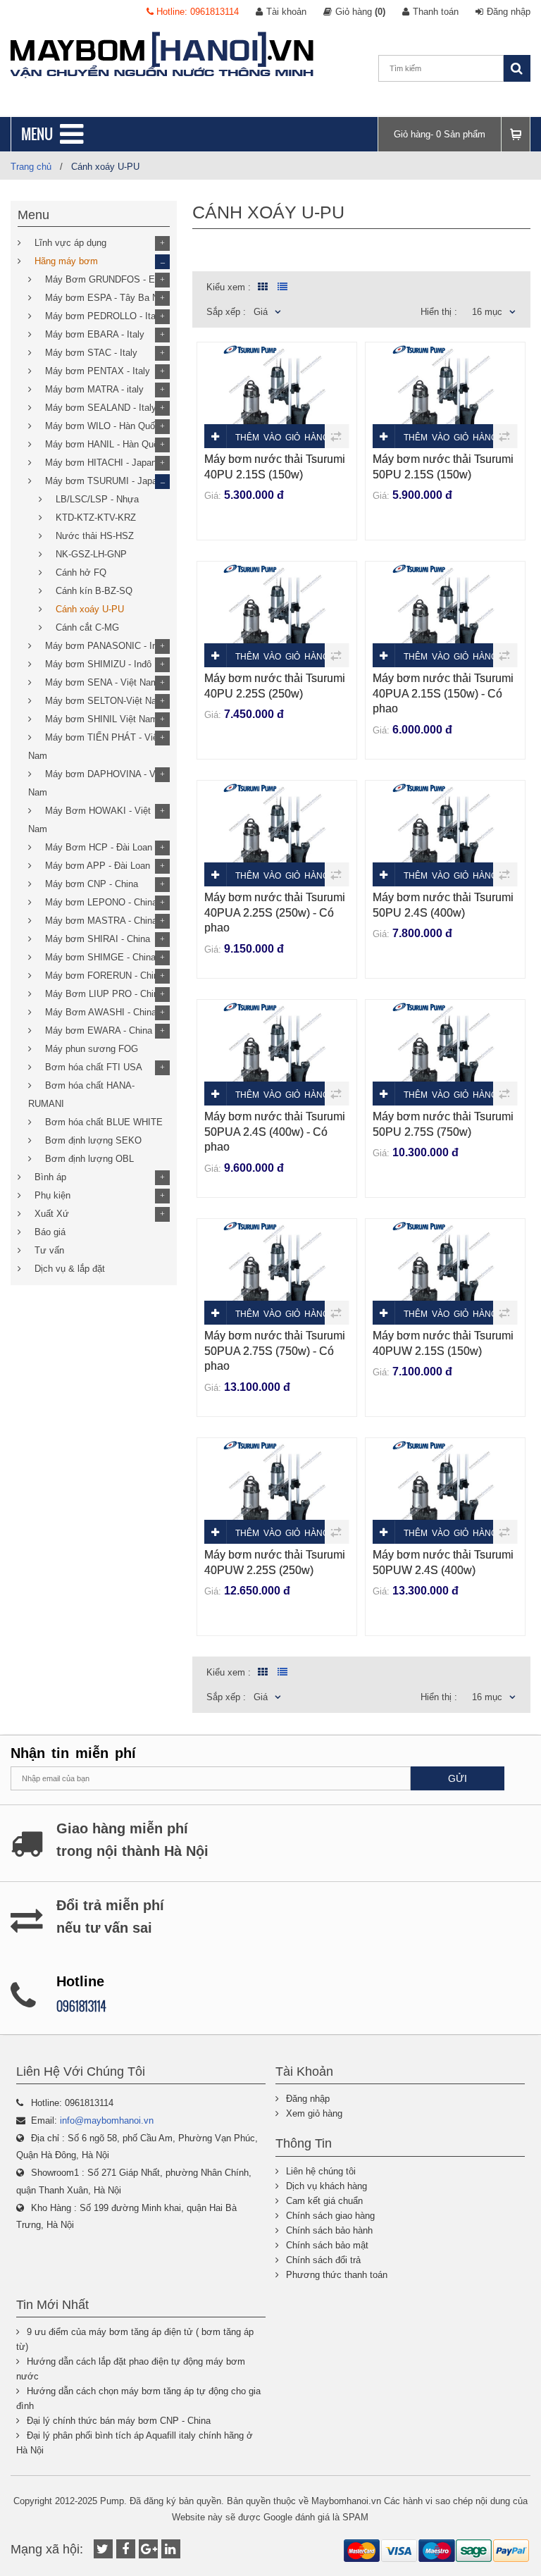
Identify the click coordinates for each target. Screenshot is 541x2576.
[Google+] (148, 2549)
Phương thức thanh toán (337, 2275)
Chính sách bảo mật (327, 2245)
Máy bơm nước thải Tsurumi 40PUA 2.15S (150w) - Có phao (443, 693)
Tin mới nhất (52, 2305)
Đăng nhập (509, 12)
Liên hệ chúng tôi (321, 2171)
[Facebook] (126, 2549)
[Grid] (261, 287)
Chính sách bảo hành (329, 2230)
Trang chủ (31, 167)
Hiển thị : (439, 312)
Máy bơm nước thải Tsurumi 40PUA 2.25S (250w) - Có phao (275, 912)
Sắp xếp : (226, 312)
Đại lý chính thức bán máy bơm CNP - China (119, 2421)
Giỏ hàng (360, 12)
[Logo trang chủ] (162, 55)
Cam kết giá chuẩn (324, 2201)
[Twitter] (103, 2549)
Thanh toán (436, 12)
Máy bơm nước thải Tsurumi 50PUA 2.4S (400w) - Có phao (275, 1132)
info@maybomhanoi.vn (107, 2120)
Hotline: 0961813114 (196, 12)
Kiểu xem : (229, 287)
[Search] (517, 68)
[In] (171, 2549)
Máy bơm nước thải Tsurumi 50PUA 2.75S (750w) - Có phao (275, 1351)
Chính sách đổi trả (323, 2260)
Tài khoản (286, 12)
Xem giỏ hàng (314, 2113)
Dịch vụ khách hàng (327, 2186)
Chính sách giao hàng (330, 2216)
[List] (282, 287)
